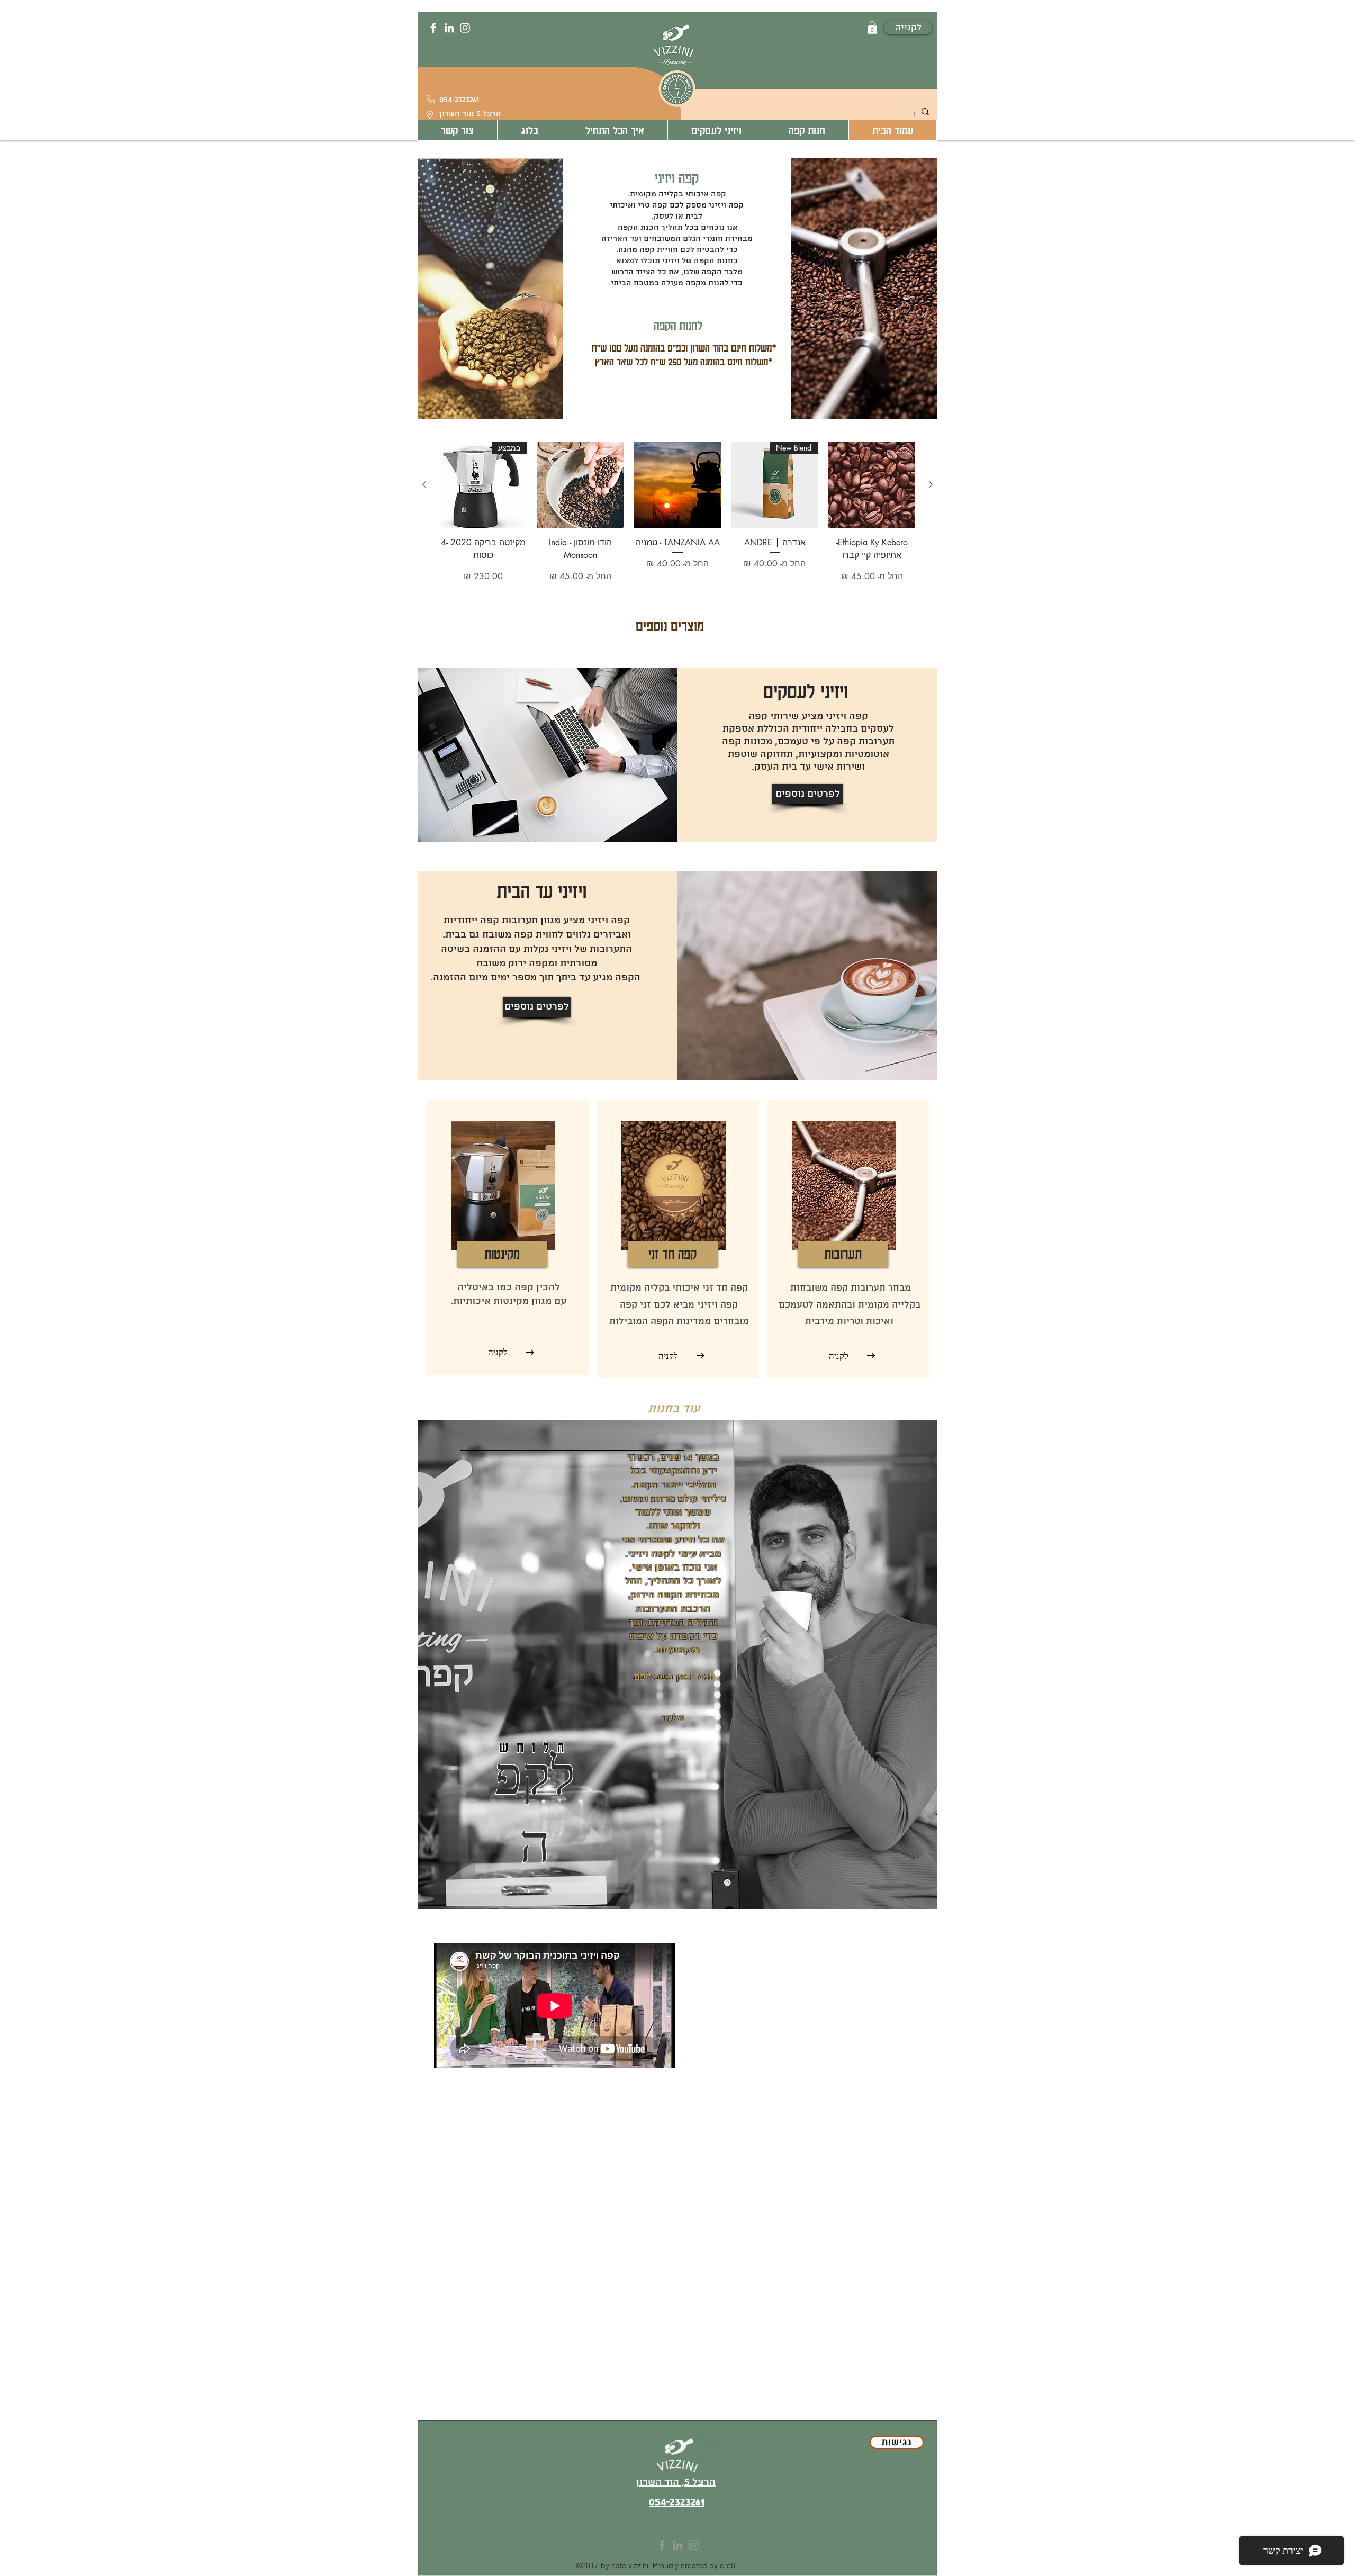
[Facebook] (433, 28)
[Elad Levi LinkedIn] (678, 2545)
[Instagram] (465, 28)
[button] (872, 28)
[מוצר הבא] (424, 484)
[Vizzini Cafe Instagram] (694, 2545)
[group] (677, 512)
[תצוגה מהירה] (872, 485)
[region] (677, 1665)
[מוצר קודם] (931, 484)
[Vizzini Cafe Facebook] (662, 2545)
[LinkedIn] (449, 28)
